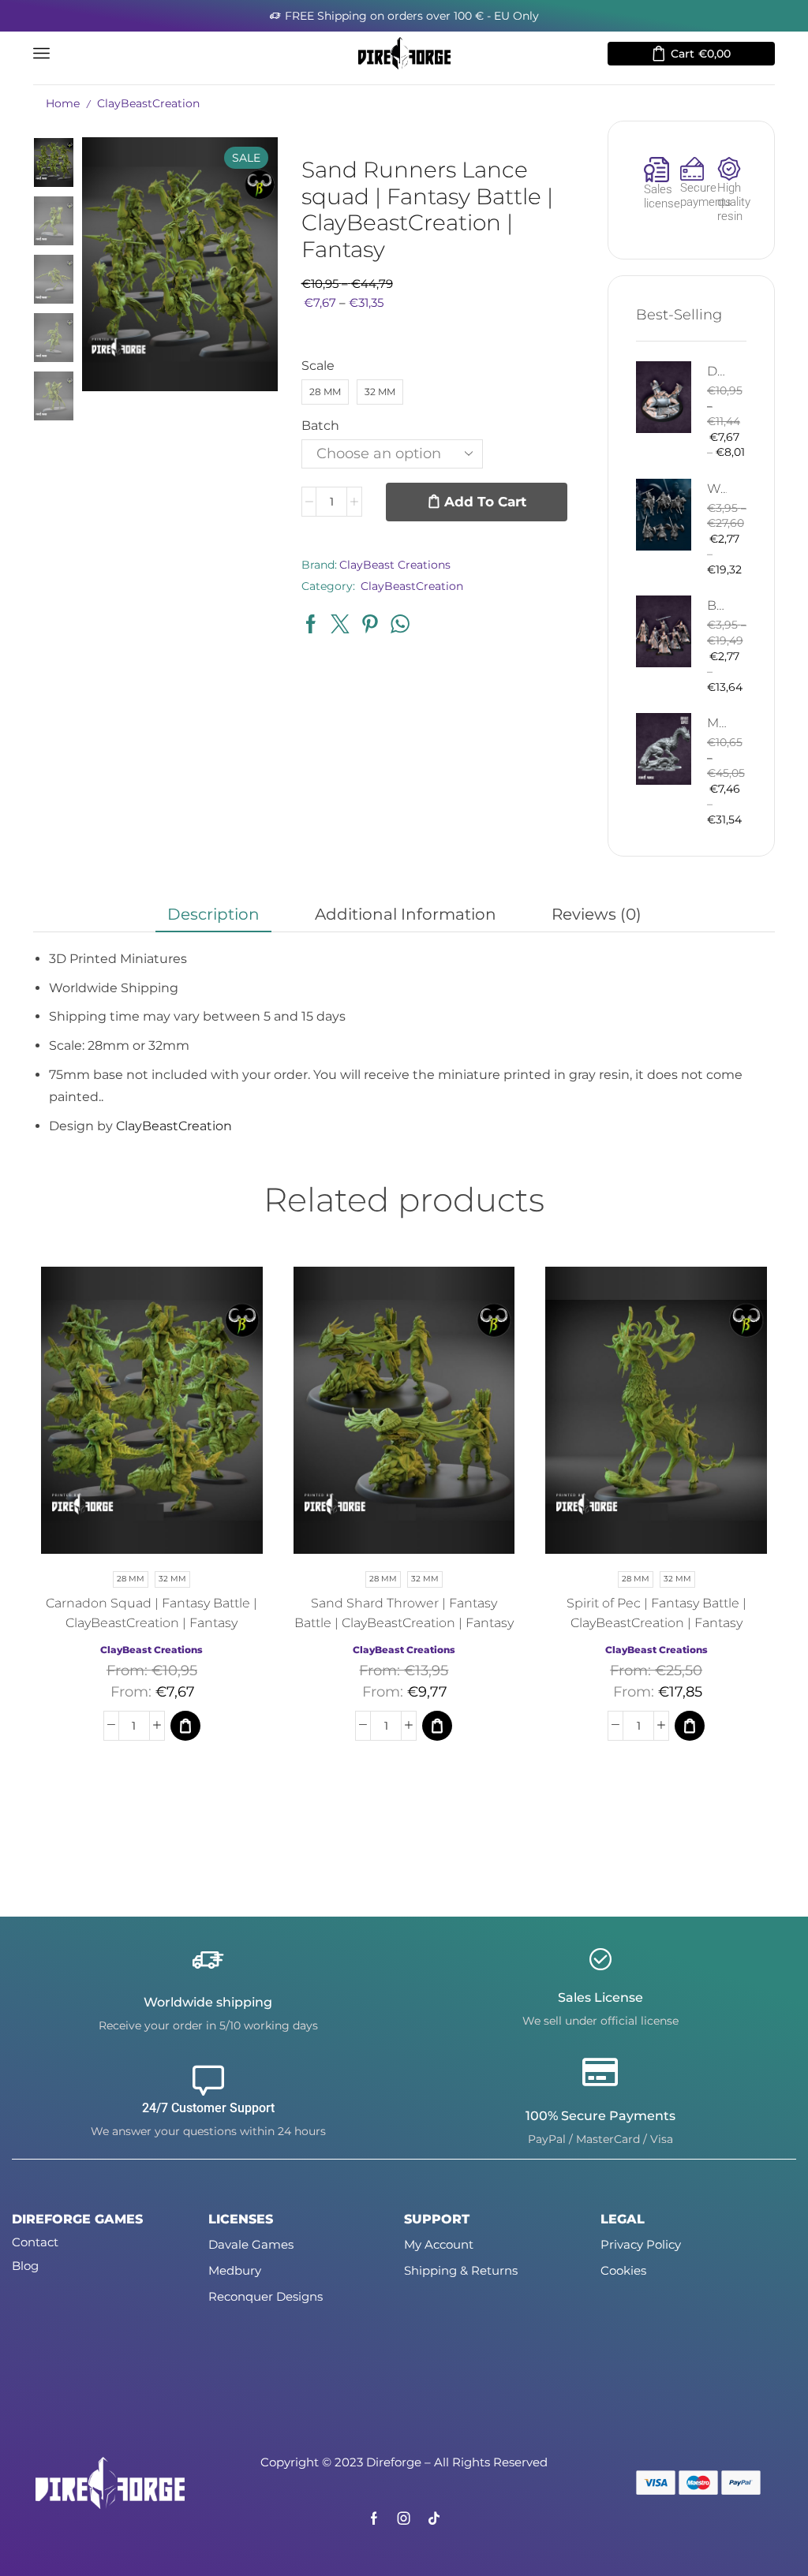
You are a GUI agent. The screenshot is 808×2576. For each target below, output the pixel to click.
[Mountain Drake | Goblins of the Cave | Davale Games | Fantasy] (664, 749)
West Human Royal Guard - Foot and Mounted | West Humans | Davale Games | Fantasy (717, 489)
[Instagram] (404, 2518)
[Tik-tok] (434, 2518)
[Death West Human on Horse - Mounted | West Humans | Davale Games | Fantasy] (664, 397)
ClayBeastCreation (148, 103)
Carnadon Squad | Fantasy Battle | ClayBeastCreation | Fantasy (151, 1613)
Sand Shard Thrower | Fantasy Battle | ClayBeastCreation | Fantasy (404, 1613)
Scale (318, 366)
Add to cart (485, 502)
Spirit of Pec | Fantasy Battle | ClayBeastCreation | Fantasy (656, 1613)
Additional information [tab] (406, 914)
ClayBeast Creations (395, 565)
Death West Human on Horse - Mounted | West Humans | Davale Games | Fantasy (717, 371)
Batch (320, 426)
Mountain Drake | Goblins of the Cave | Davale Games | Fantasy (717, 723)
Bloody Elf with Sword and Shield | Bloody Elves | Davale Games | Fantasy (717, 605)
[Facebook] (374, 2518)
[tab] (213, 914)
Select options (136, 1417)
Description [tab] (213, 914)
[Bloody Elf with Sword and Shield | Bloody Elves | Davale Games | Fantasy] (664, 631)
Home (63, 103)
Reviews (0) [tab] (597, 914)
